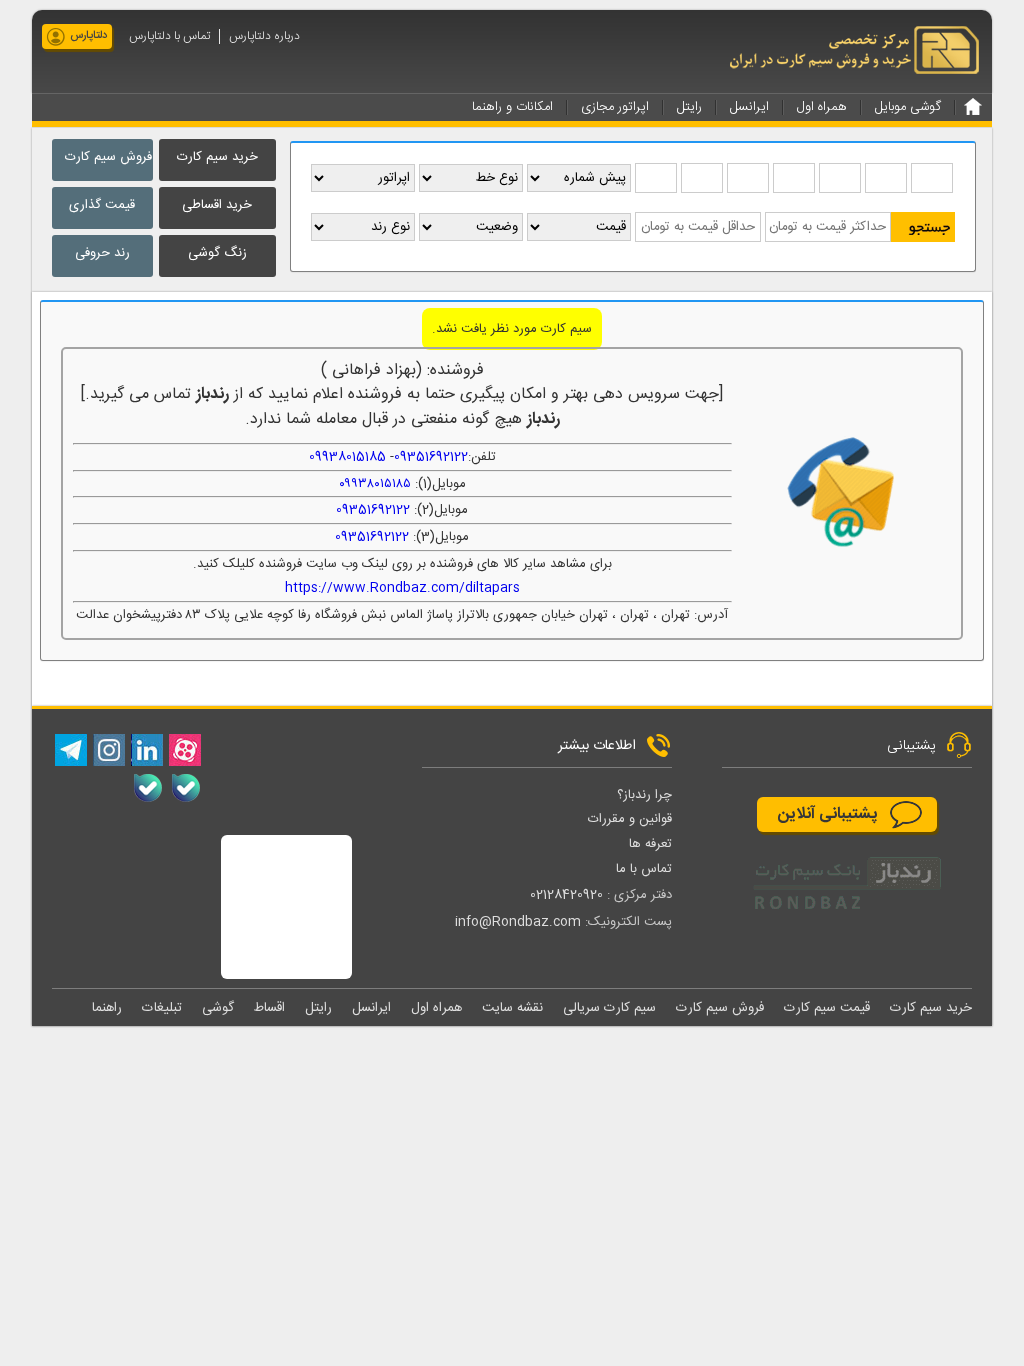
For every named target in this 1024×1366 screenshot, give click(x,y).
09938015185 (347, 457)
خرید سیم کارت (217, 157)
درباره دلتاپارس (264, 36)
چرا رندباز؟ (644, 795)
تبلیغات (162, 1008)
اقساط (269, 1008)
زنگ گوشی (217, 253)
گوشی (218, 1008)
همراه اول (436, 1008)
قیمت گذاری (102, 205)
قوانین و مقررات (630, 819)
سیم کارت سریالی (609, 1008)
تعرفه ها (650, 844)
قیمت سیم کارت (827, 1008)
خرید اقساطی (217, 205)
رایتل (318, 1008)
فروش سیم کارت (108, 157)
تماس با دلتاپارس (169, 36)
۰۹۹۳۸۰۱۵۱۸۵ (375, 484)
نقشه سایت (512, 1008)
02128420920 (566, 895)
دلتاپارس (88, 36)
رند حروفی (102, 253)
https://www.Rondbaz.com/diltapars (402, 588)
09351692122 (431, 457)
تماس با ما (644, 869)
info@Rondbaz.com (518, 922)
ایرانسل (371, 1008)
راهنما (107, 1008)
